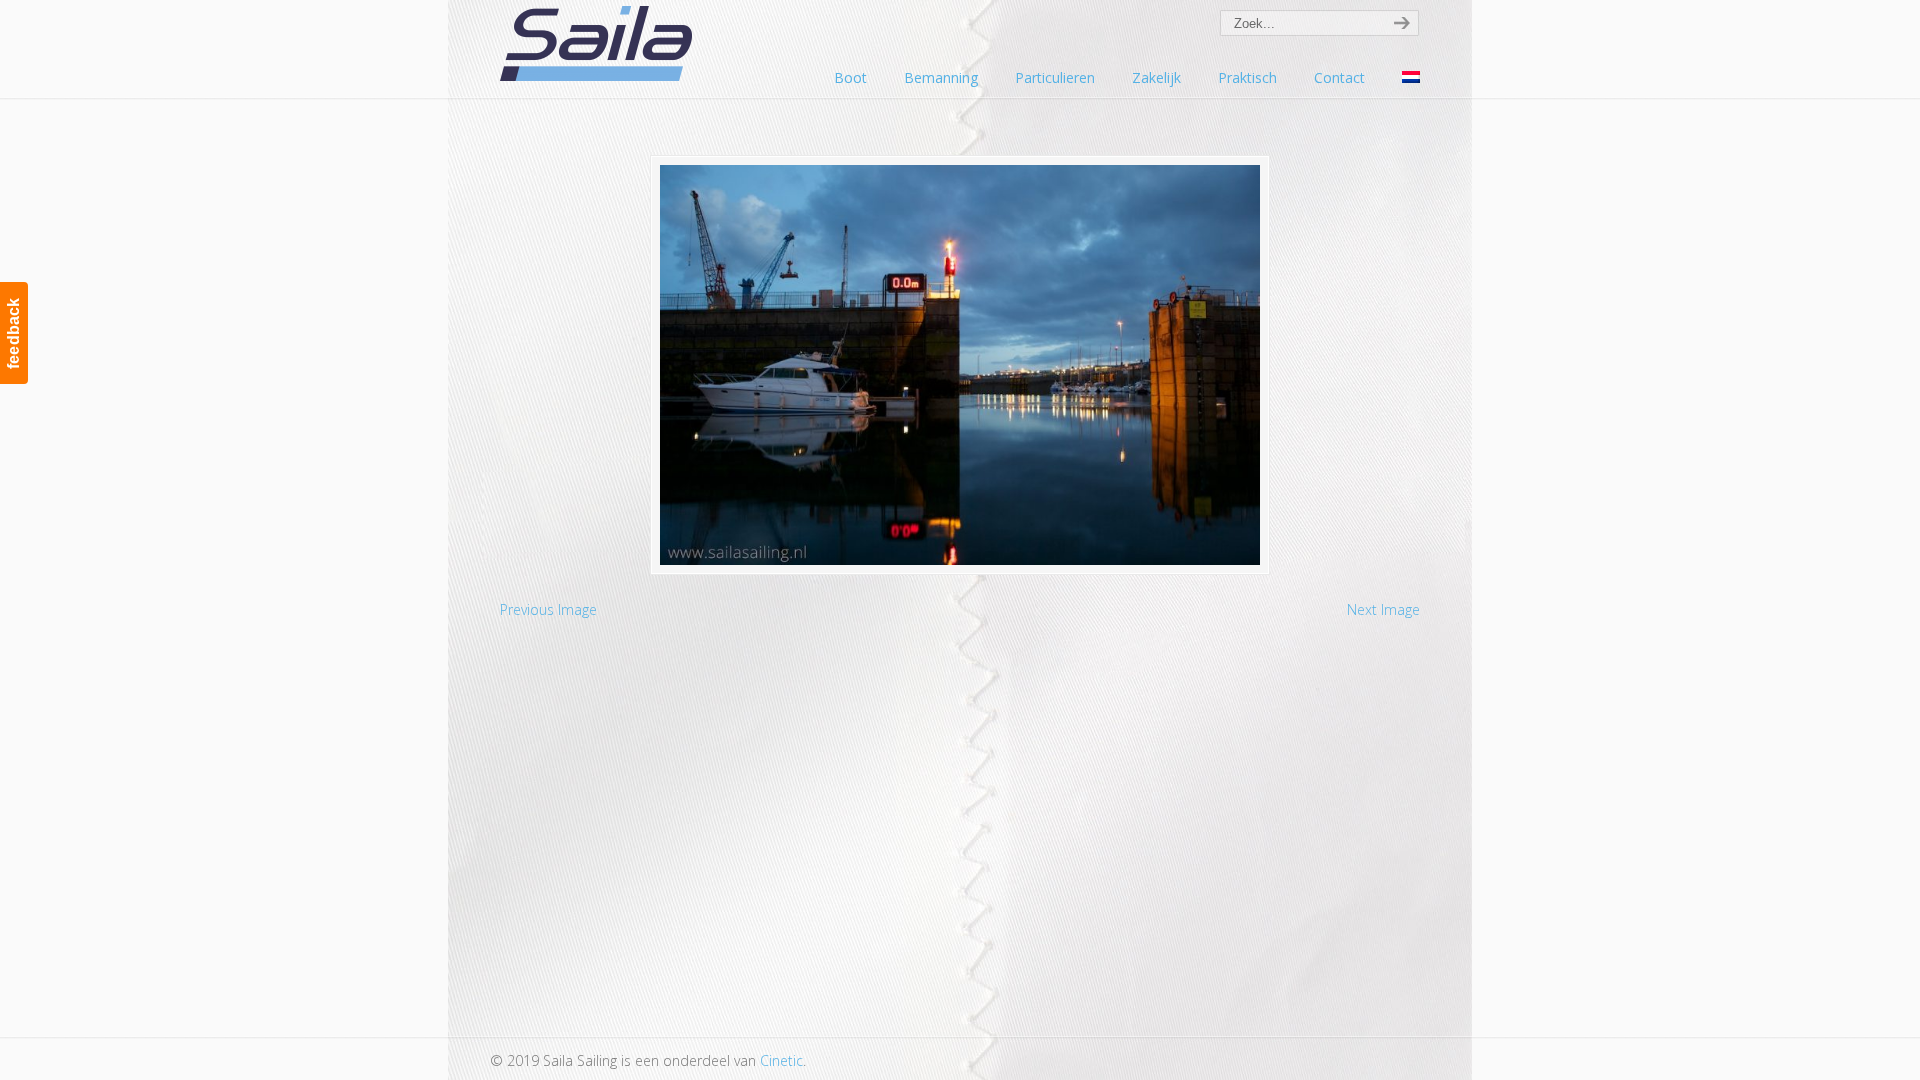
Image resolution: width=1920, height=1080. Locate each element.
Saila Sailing (600, 43)
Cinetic (781, 1060)
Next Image (1383, 609)
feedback (13, 333)
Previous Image (548, 609)
